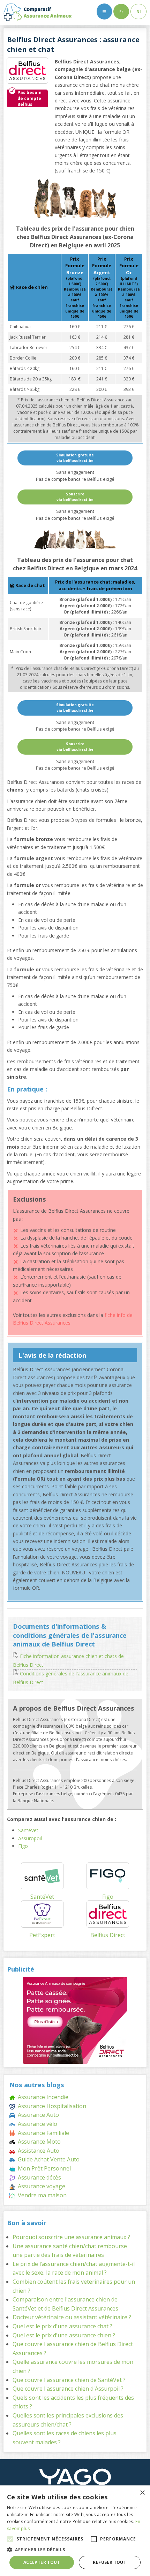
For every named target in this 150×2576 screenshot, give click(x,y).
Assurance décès (38, 2177)
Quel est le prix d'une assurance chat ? (62, 2326)
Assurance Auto (37, 2115)
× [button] (142, 2493)
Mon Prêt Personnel (43, 2168)
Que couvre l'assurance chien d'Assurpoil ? (68, 2389)
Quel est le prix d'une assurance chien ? (64, 2335)
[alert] (75, 2531)
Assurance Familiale (42, 2133)
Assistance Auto (37, 2151)
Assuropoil (30, 1838)
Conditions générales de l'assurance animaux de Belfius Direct (71, 1678)
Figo (23, 1846)
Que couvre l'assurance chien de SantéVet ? (69, 2380)
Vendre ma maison (41, 2195)
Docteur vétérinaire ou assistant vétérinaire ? (72, 2317)
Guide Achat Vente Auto (47, 2159)
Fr (121, 11)
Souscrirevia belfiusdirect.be (75, 497)
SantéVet (28, 1830)
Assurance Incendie (42, 2097)
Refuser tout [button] (110, 2562)
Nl (138, 11)
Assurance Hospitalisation (51, 2106)
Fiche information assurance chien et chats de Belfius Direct (68, 1660)
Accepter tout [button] (42, 2562)
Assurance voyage (40, 2186)
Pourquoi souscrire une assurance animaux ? (71, 2237)
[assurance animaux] (37, 12)
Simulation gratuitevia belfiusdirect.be (75, 458)
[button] (10, 2539)
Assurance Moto (38, 2142)
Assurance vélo (36, 2124)
